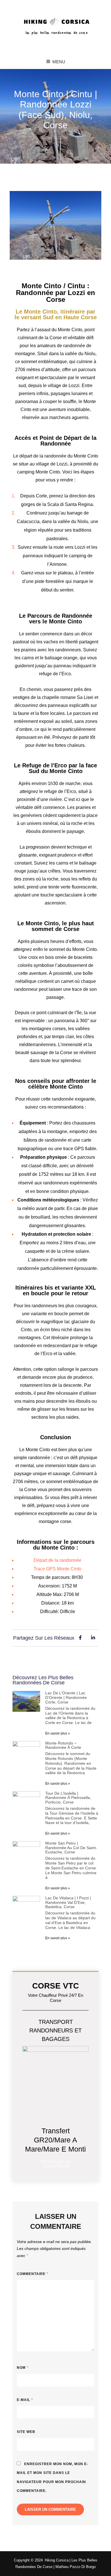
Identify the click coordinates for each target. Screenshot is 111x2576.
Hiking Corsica (57, 2560)
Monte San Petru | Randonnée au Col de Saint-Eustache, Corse (71, 1848)
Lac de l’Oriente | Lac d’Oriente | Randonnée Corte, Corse (66, 1697)
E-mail (25, 2400)
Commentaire (33, 2274)
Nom (23, 2368)
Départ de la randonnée (57, 1560)
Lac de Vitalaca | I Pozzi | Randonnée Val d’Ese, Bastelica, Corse (68, 1902)
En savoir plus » (58, 1733)
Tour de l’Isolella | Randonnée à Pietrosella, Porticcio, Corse (68, 1798)
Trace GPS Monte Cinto (57, 1569)
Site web (26, 2432)
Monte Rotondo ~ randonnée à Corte (63, 1745)
